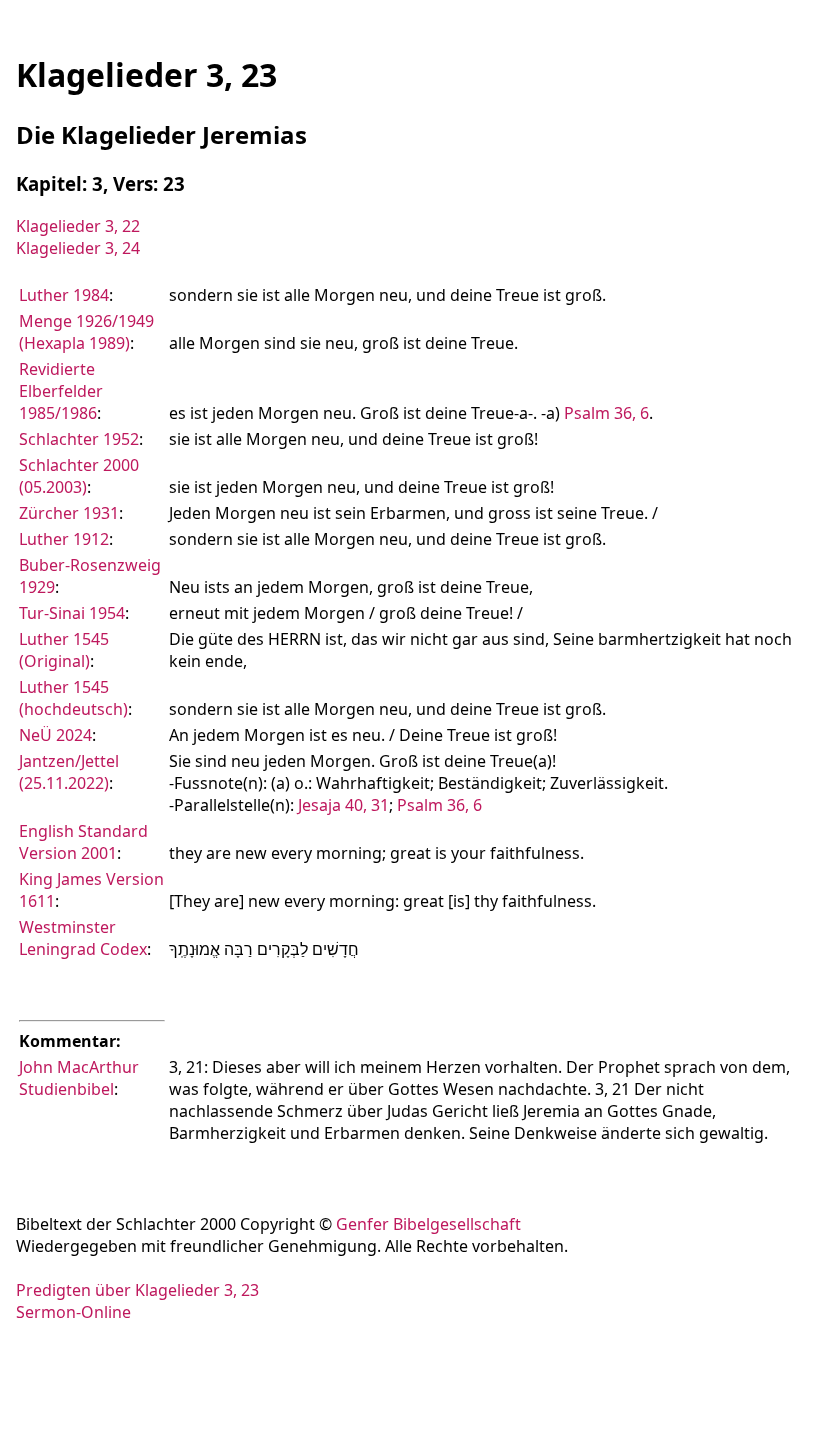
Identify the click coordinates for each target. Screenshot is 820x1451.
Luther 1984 (64, 295)
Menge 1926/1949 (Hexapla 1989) (86, 332)
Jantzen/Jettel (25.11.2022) (69, 772)
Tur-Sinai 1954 (72, 613)
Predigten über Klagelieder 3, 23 (137, 1290)
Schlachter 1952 (79, 439)
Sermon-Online (73, 1312)
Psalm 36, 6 (606, 413)
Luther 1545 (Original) (64, 650)
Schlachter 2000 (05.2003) (79, 476)
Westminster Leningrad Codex (83, 938)
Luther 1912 (64, 539)
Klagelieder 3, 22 (78, 226)
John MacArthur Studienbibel (79, 1078)
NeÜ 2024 (55, 735)
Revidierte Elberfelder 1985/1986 (61, 391)
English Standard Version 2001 (83, 842)
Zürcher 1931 (69, 513)
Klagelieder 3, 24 (78, 248)
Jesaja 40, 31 (343, 805)
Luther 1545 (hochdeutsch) (73, 698)
